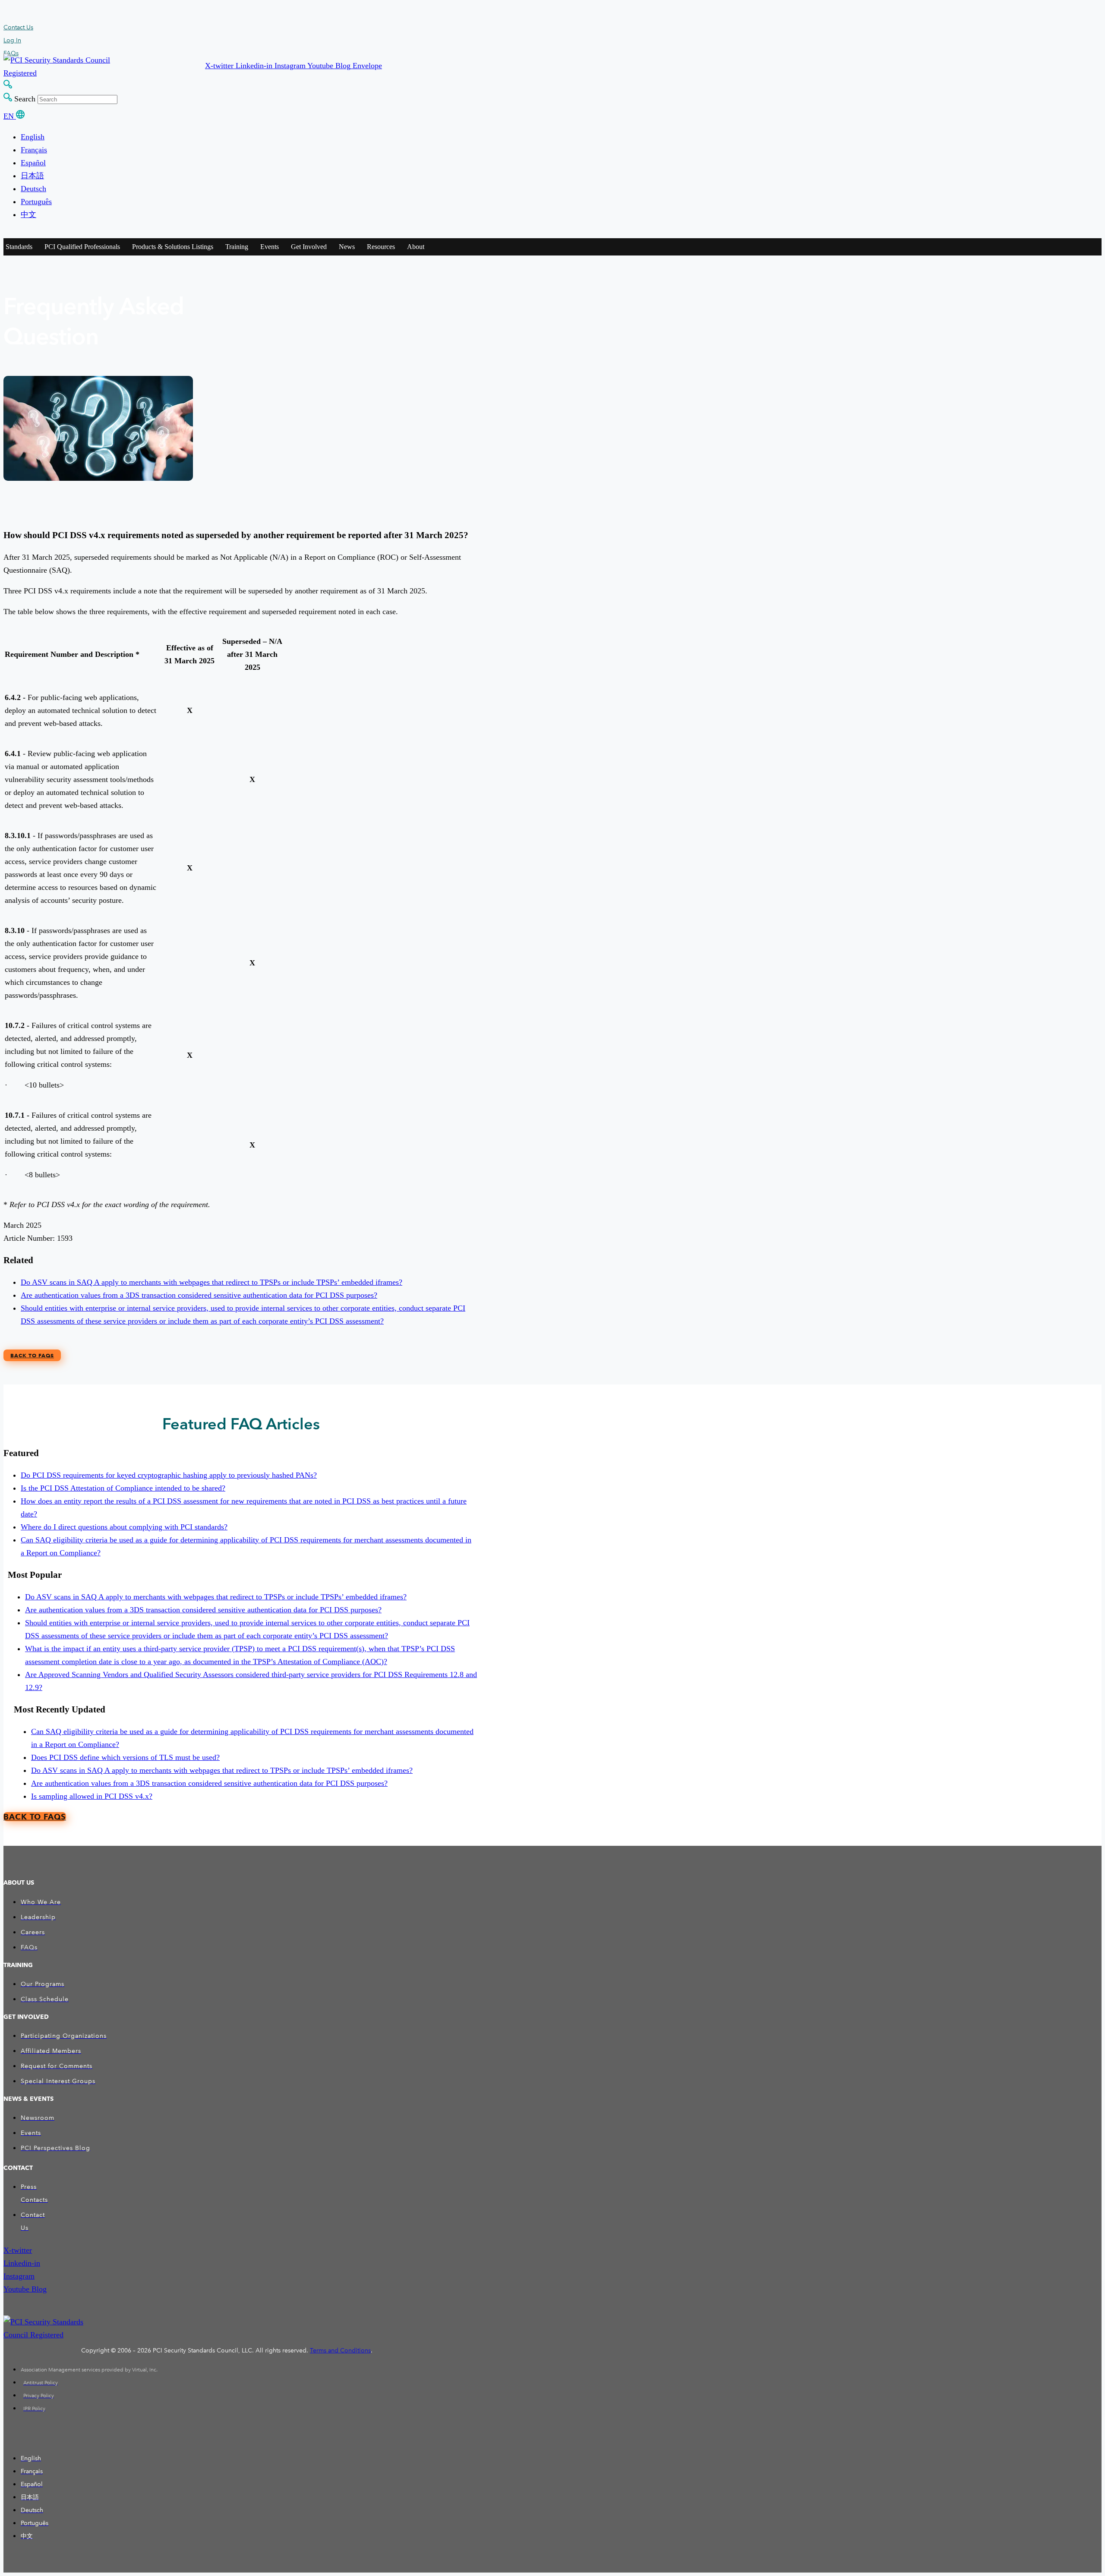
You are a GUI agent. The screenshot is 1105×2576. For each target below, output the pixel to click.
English (33, 137)
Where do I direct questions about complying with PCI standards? (124, 1527)
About (416, 247)
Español (33, 163)
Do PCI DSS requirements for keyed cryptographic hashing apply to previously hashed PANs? (169, 1475)
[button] (220, 66)
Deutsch (33, 189)
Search (25, 99)
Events (270, 247)
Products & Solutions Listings (173, 247)
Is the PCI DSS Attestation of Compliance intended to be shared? (123, 1488)
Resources (381, 247)
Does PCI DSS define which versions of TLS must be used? (125, 1757)
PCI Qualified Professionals (82, 247)
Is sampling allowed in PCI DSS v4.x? (92, 1796)
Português (36, 202)
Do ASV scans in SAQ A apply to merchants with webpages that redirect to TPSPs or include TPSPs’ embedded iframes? (212, 1282)
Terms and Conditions (340, 2351)
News (347, 247)
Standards (19, 247)
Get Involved (309, 247)
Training (237, 247)
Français (34, 150)
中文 (28, 214)
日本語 (32, 176)
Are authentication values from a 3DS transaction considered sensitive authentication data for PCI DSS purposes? (199, 1295)
